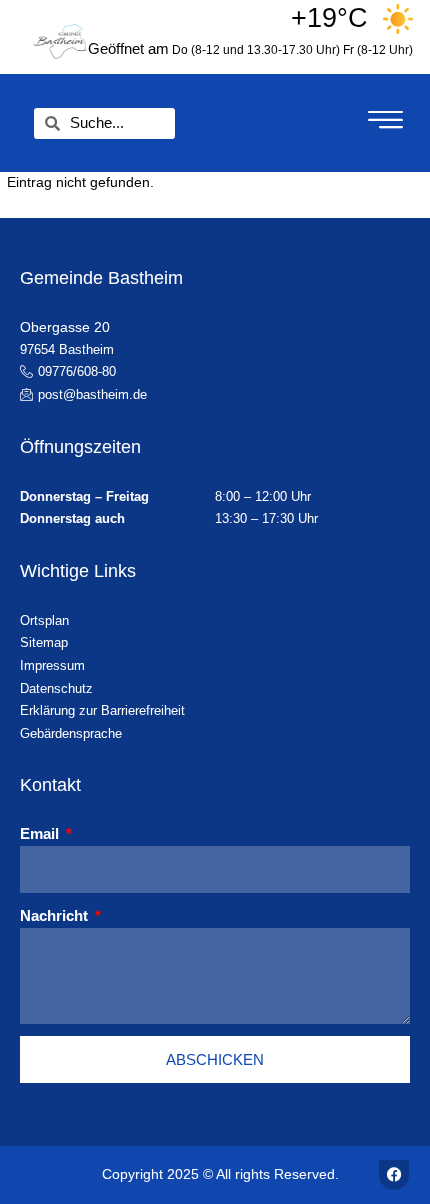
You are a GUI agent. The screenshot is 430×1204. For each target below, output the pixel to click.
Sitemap (44, 642)
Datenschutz (56, 688)
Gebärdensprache (71, 733)
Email (41, 833)
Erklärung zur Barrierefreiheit (102, 710)
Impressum (52, 665)
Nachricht (56, 915)
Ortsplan (44, 620)
